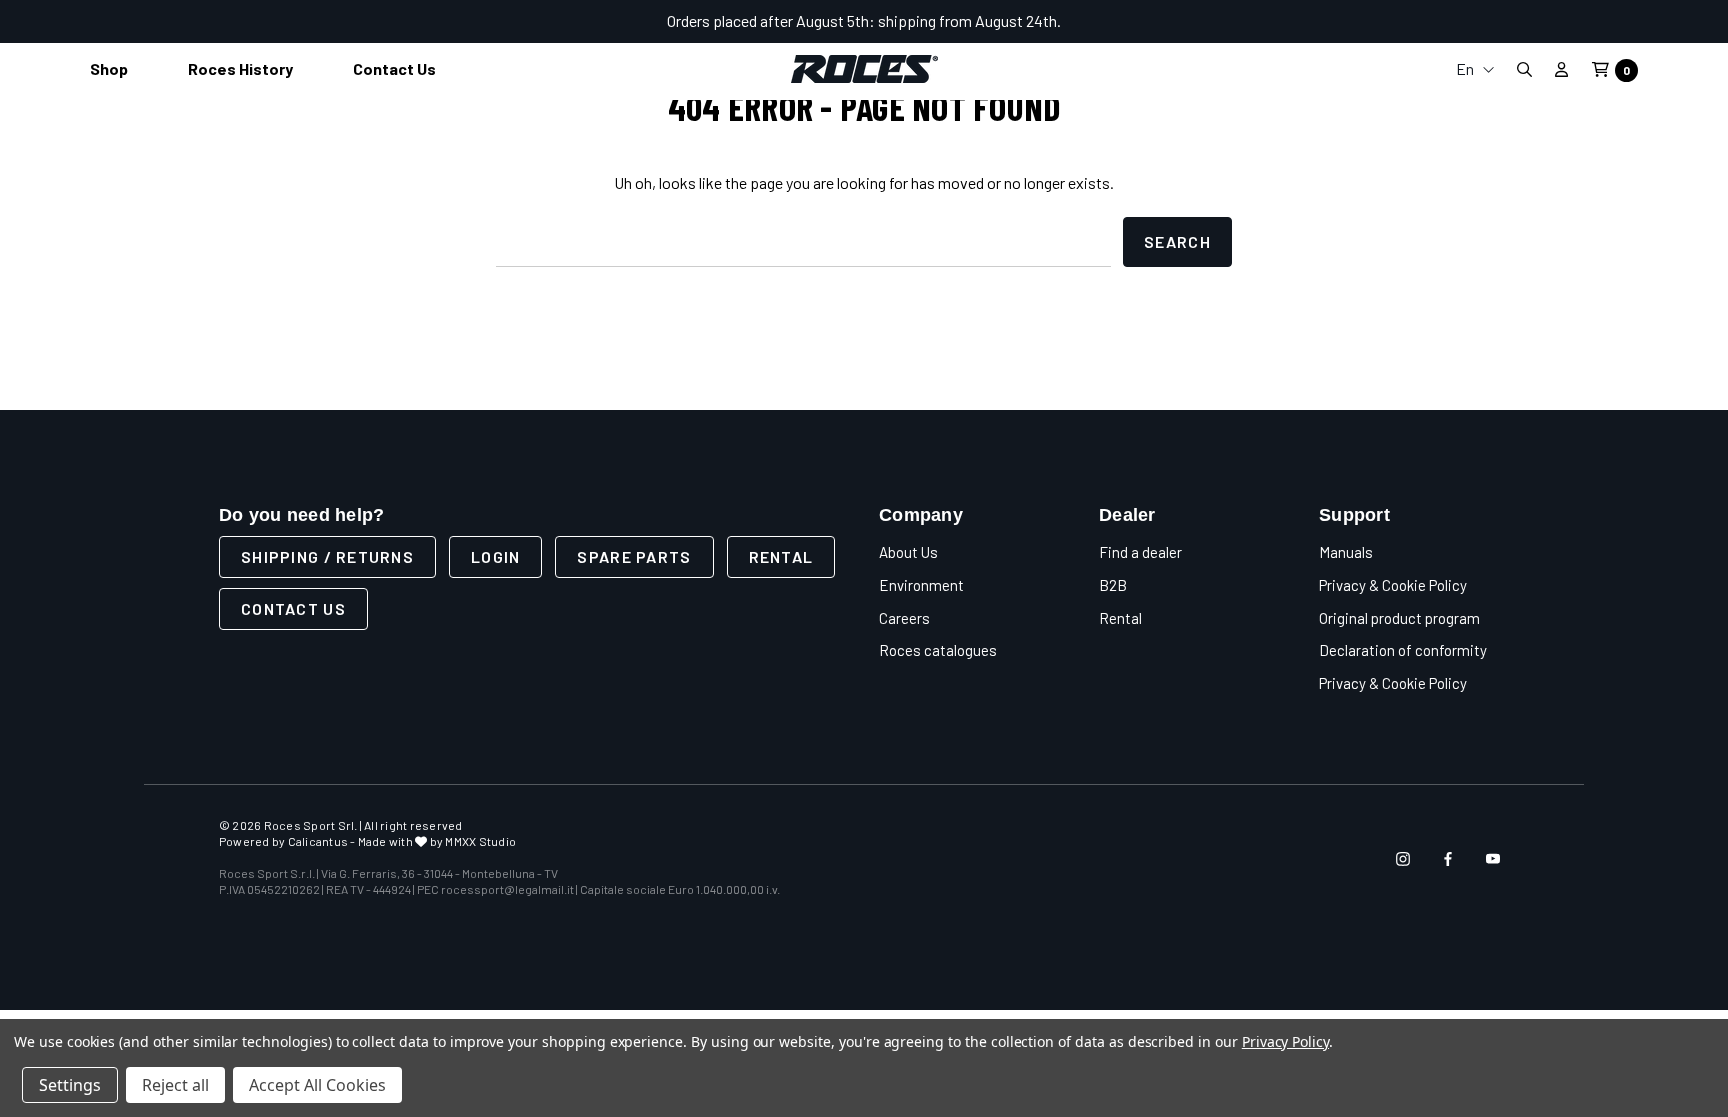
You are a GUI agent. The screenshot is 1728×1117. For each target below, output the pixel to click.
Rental (781, 556)
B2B (1113, 585)
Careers (904, 618)
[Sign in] (1561, 69)
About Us (908, 552)
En (1466, 68)
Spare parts (634, 556)
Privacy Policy (1285, 1041)
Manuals (1346, 552)
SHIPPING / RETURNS (327, 556)
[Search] (1524, 69)
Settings (70, 1085)
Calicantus (318, 841)
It (1475, 108)
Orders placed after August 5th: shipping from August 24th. (864, 20)
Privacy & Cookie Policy (1393, 585)
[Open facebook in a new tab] (1448, 859)
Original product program (1399, 618)
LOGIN (495, 556)
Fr (1475, 140)
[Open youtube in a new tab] (1493, 859)
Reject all (175, 1085)
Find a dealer (1140, 552)
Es (1475, 204)
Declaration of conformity (1403, 650)
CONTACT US (293, 608)
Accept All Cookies (317, 1085)
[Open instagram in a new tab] (1403, 859)
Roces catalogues (938, 650)
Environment (921, 585)
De (1475, 172)
